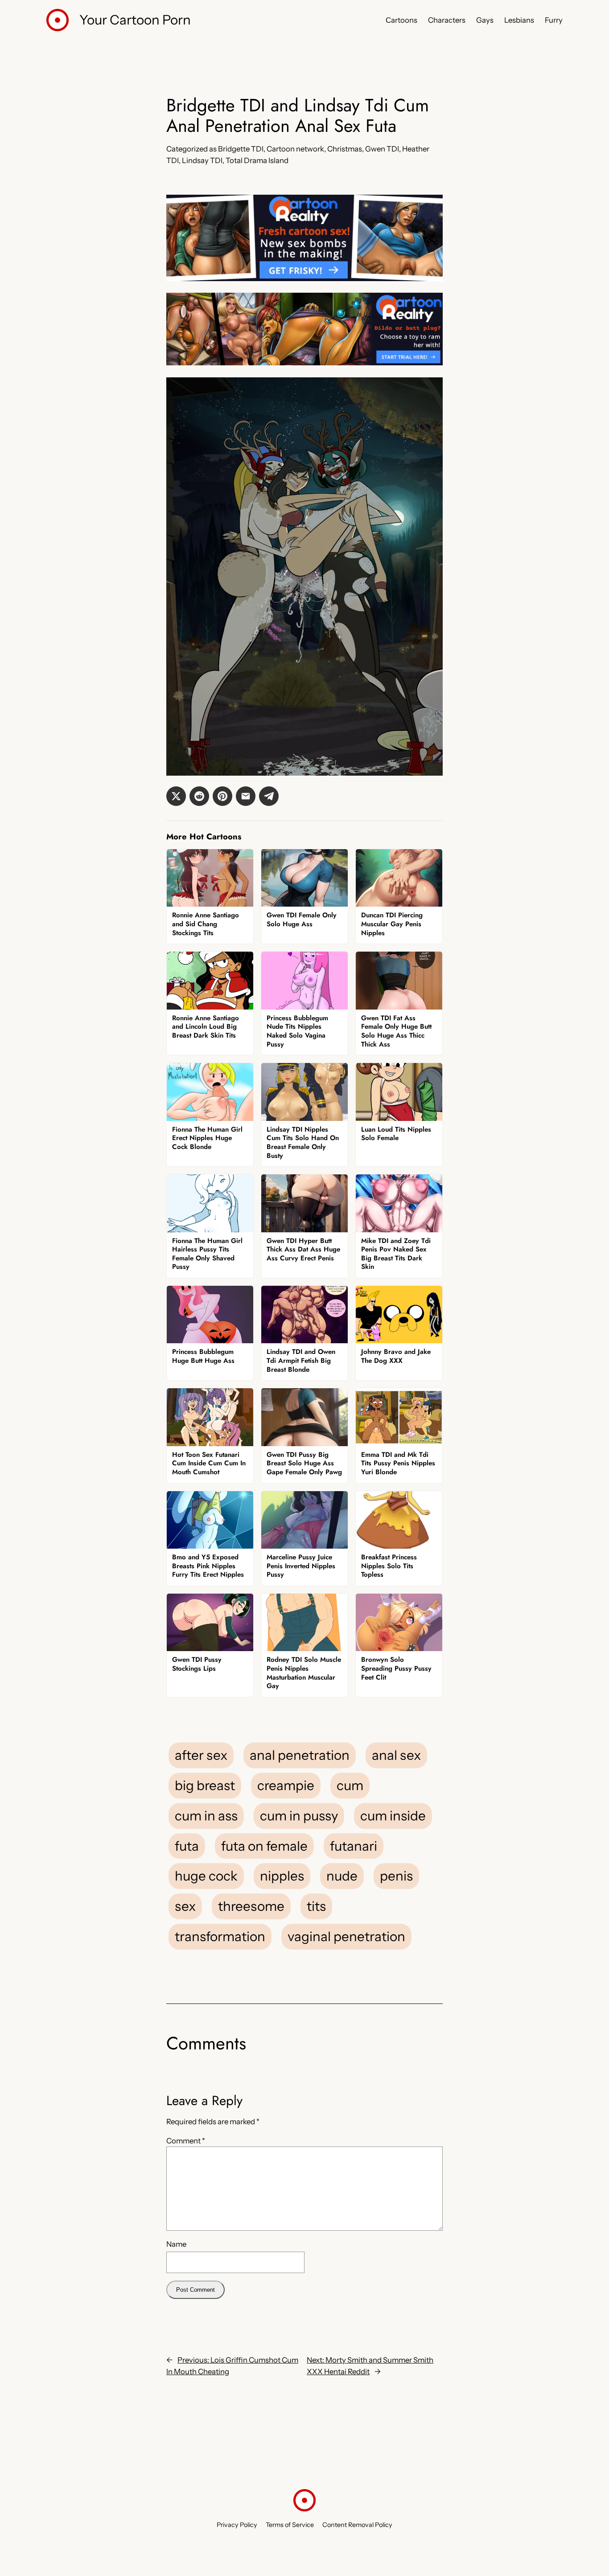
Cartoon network (295, 149)
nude (342, 1876)
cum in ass (206, 1815)
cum (350, 1785)
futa (187, 1846)
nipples (282, 1876)
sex (185, 1906)
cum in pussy (299, 1815)
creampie (286, 1785)
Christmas (345, 149)
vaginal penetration (346, 1936)
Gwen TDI (382, 149)
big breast (205, 1785)
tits (316, 1906)
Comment (186, 2141)
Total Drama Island (257, 160)
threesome (251, 1906)
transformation (220, 1936)
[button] (176, 796)
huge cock (206, 1876)
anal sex (396, 1755)
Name (176, 2244)
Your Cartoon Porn (135, 20)
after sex (201, 1755)
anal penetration (300, 1755)
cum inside (393, 1815)
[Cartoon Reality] (304, 278)
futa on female (264, 1846)
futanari (354, 1846)
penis (396, 1876)
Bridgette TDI (241, 149)
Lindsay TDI (202, 160)
